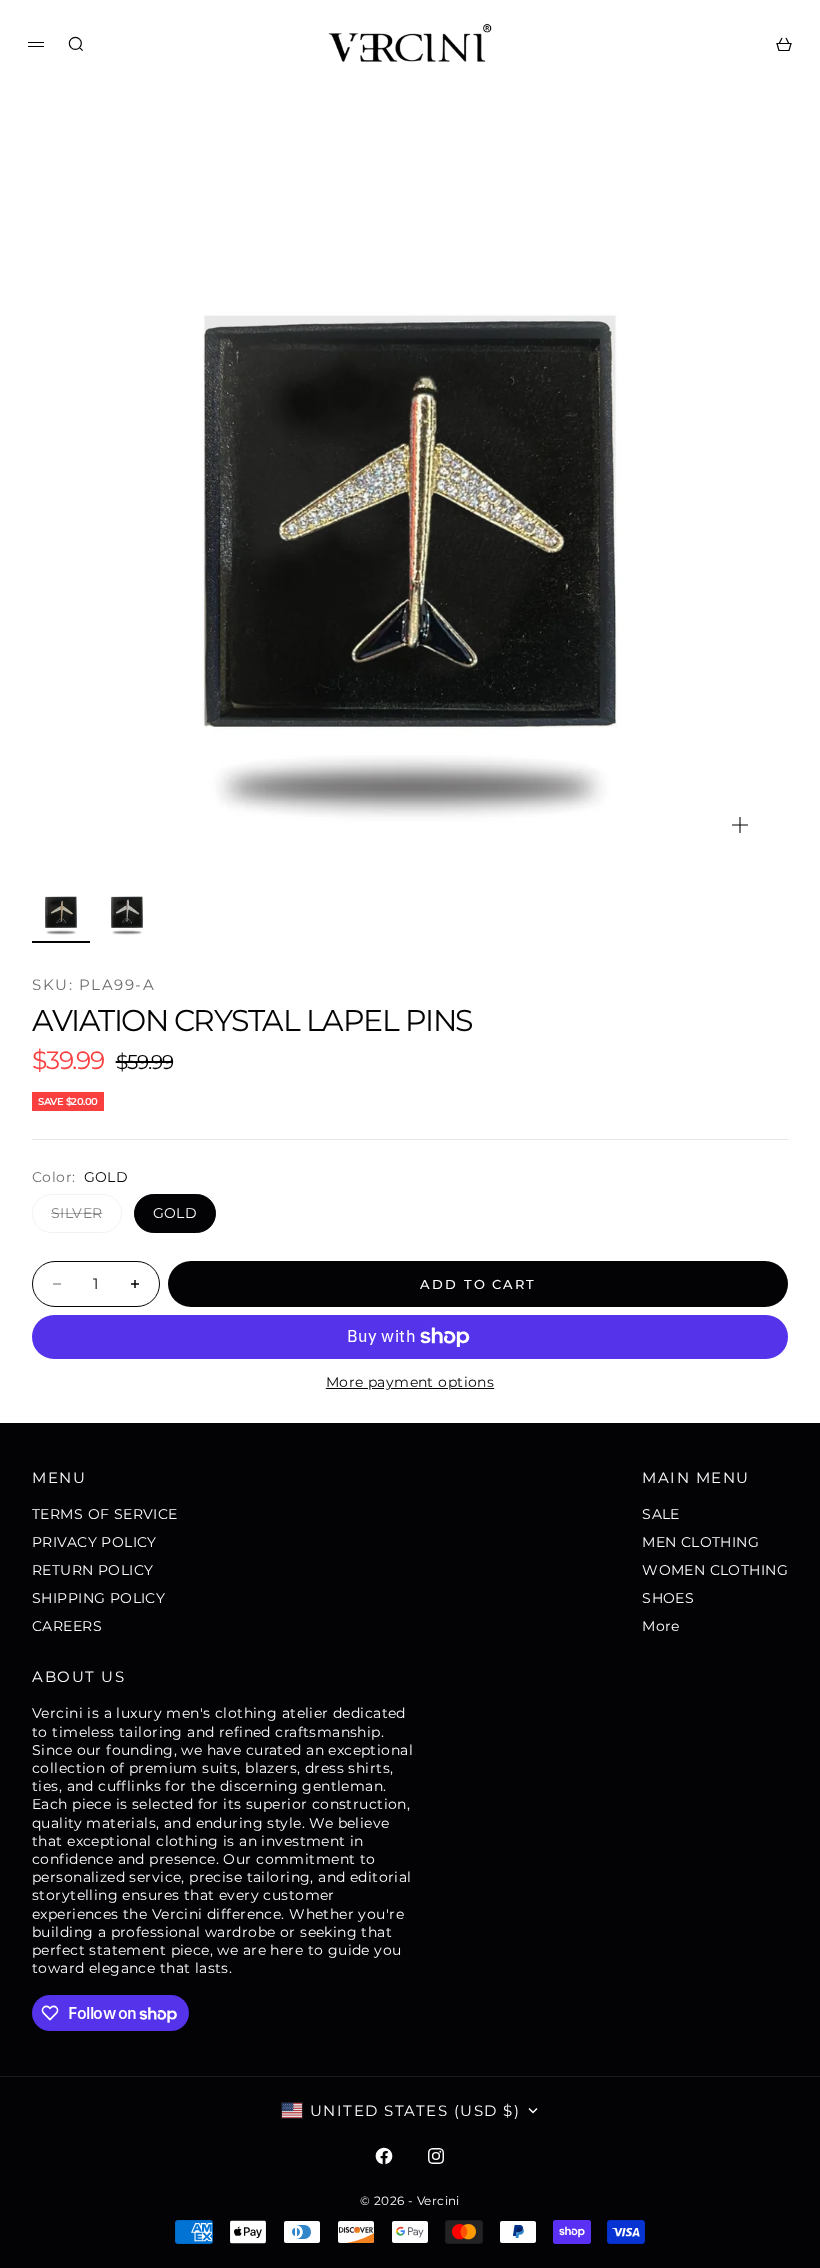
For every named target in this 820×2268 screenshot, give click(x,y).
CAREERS (67, 1626)
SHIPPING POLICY (98, 1598)
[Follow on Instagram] (436, 2156)
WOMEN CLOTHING (715, 1570)
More (661, 1626)
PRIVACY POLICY (94, 1542)
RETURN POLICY (92, 1570)
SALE (661, 1514)
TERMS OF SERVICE (105, 1514)
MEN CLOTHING (700, 1542)
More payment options (410, 1382)
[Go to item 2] (127, 910)
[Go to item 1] (61, 910)
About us (78, 1676)
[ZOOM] (740, 825)
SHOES (668, 1598)
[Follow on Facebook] (384, 2156)
